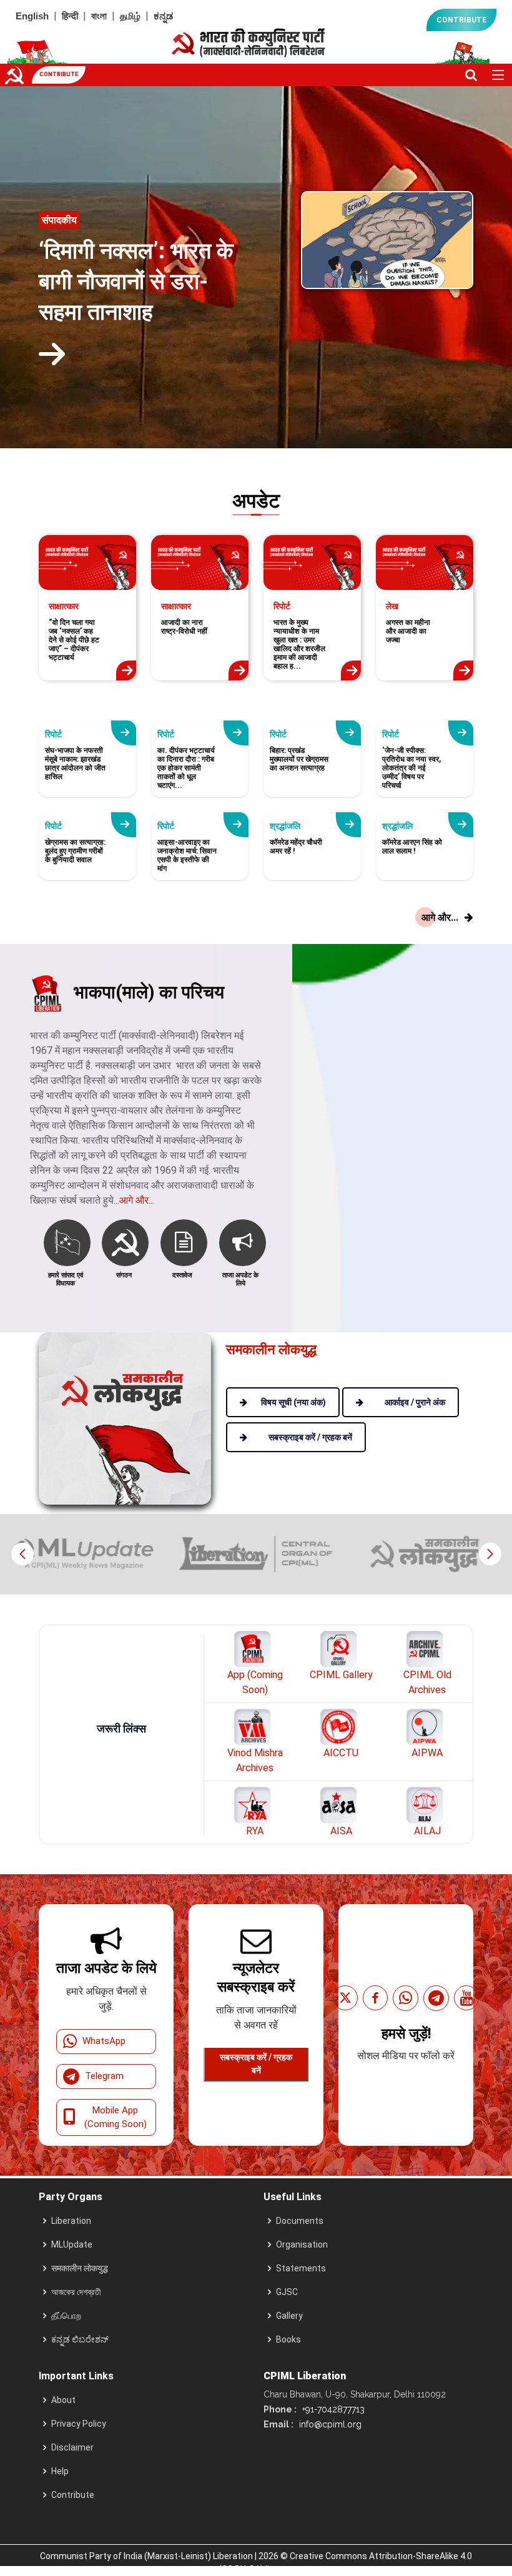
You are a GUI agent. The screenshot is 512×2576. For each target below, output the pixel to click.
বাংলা (99, 16)
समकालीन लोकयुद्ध (80, 2268)
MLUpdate (72, 2244)
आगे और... (137, 1200)
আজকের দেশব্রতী (76, 2292)
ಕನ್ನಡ (163, 16)
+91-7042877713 (332, 2409)
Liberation (71, 2221)
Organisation (302, 2244)
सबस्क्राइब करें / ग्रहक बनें (256, 2064)
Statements (301, 2268)
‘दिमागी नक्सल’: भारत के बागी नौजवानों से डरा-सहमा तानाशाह (136, 282)
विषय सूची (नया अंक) (293, 1402)
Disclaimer (72, 2447)
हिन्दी (70, 16)
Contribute (73, 2495)
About (63, 2400)
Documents (300, 2221)
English (32, 16)
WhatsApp (104, 2041)
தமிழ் (130, 16)
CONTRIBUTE (461, 20)
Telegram (104, 2076)
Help (60, 2471)
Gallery (289, 2316)
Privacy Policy (79, 2424)
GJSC (287, 2292)
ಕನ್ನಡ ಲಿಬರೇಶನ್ (80, 2339)
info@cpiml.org (329, 2424)
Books (288, 2339)
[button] (490, 1554)
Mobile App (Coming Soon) (116, 2117)
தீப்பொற (66, 2316)
